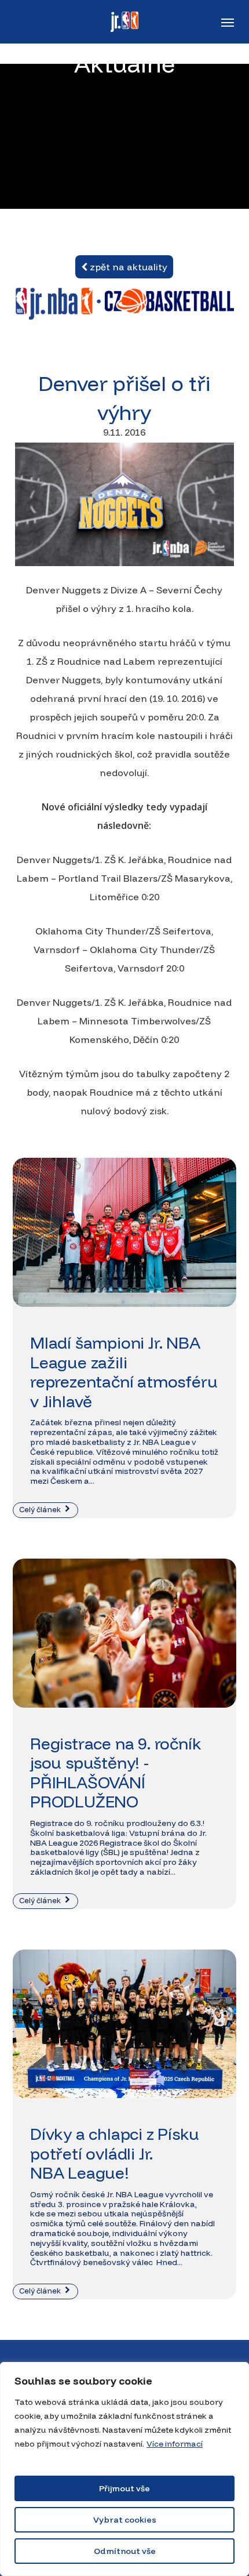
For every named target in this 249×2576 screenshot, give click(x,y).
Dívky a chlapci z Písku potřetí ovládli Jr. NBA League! (114, 2153)
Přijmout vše (124, 2488)
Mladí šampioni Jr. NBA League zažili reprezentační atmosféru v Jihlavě (124, 1372)
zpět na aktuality (127, 267)
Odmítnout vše (125, 2551)
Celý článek (41, 1509)
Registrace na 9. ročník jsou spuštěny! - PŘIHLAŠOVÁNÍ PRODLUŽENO (116, 1773)
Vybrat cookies (125, 2520)
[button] (228, 22)
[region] (124, 2469)
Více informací (175, 2444)
